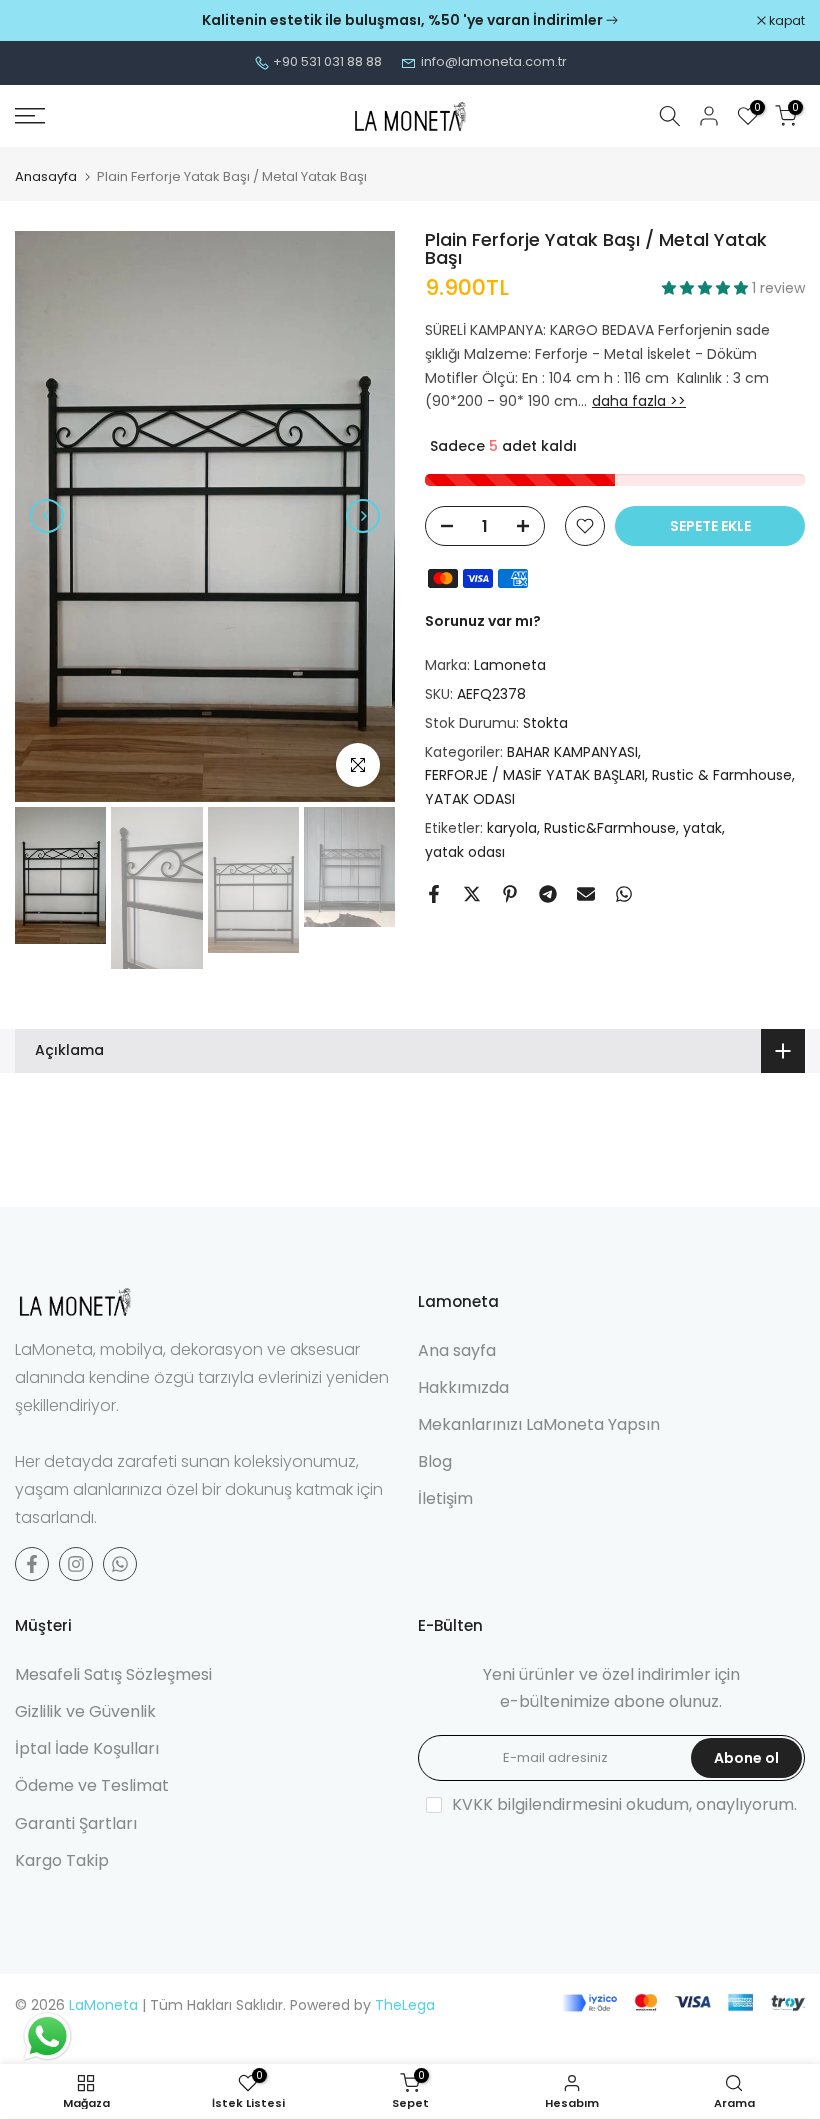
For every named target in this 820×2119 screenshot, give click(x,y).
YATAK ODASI (470, 799)
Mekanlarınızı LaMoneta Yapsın (539, 1424)
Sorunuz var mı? (483, 621)
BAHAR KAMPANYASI (572, 752)
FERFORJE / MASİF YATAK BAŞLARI (535, 775)
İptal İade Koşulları (87, 1748)
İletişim (445, 1498)
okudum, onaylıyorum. (624, 1804)
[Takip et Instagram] (76, 1564)
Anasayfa (46, 176)
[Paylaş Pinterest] (510, 894)
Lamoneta (510, 665)
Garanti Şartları (76, 1823)
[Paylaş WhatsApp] (624, 894)
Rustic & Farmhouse (722, 775)
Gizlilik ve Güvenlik (85, 1711)
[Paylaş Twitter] (472, 894)
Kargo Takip (62, 1860)
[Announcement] (410, 21)
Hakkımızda (463, 1387)
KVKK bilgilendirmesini (537, 1804)
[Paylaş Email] (586, 894)
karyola (512, 828)
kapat (43, 21)
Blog (435, 1461)
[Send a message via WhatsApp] (47, 2036)
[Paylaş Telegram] (548, 894)
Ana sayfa (457, 1350)
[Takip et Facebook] (32, 1564)
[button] (707, 288)
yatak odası (465, 852)
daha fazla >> (639, 401)
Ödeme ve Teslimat (92, 1785)
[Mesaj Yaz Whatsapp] (120, 1564)
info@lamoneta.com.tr (494, 61)
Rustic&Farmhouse (610, 828)
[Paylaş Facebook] (434, 894)
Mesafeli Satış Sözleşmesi (113, 1674)
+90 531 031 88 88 (327, 61)
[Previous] (47, 516)
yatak (702, 828)
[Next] (363, 516)
